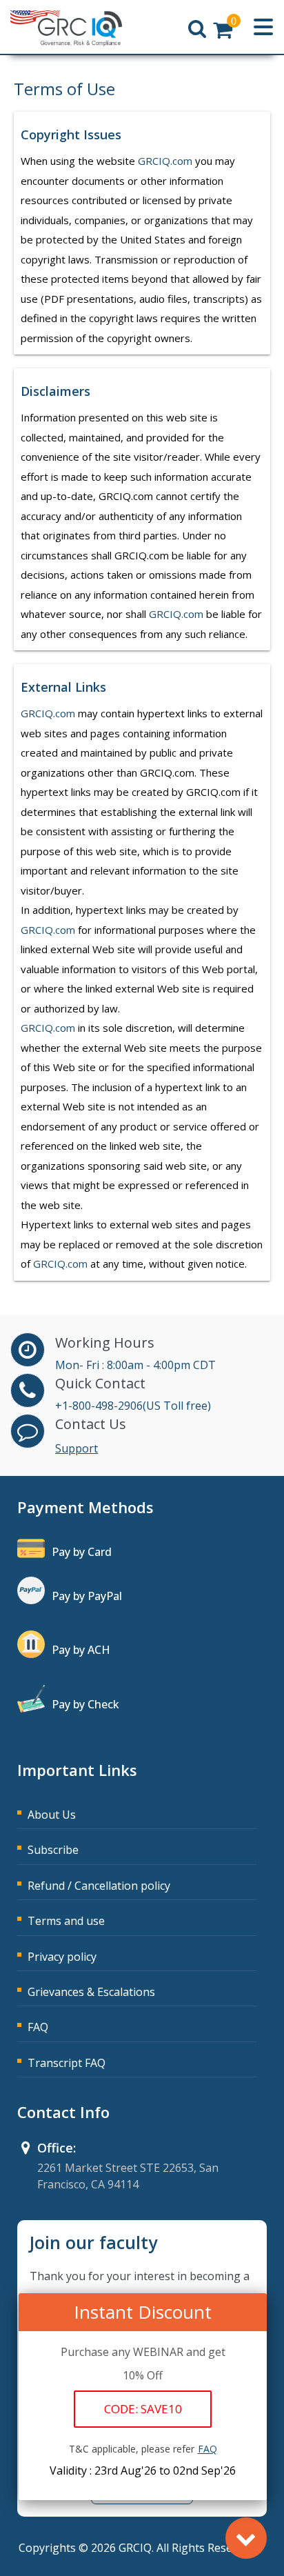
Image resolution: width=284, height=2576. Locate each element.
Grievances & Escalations (91, 1992)
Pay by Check (85, 1704)
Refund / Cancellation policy (99, 1886)
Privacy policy (62, 1957)
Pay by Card (82, 1552)
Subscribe (53, 1850)
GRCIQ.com (165, 161)
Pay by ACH (81, 1650)
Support (77, 1448)
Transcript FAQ (67, 2063)
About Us (52, 1815)
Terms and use (66, 1921)
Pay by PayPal (87, 1596)
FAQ (38, 2027)
